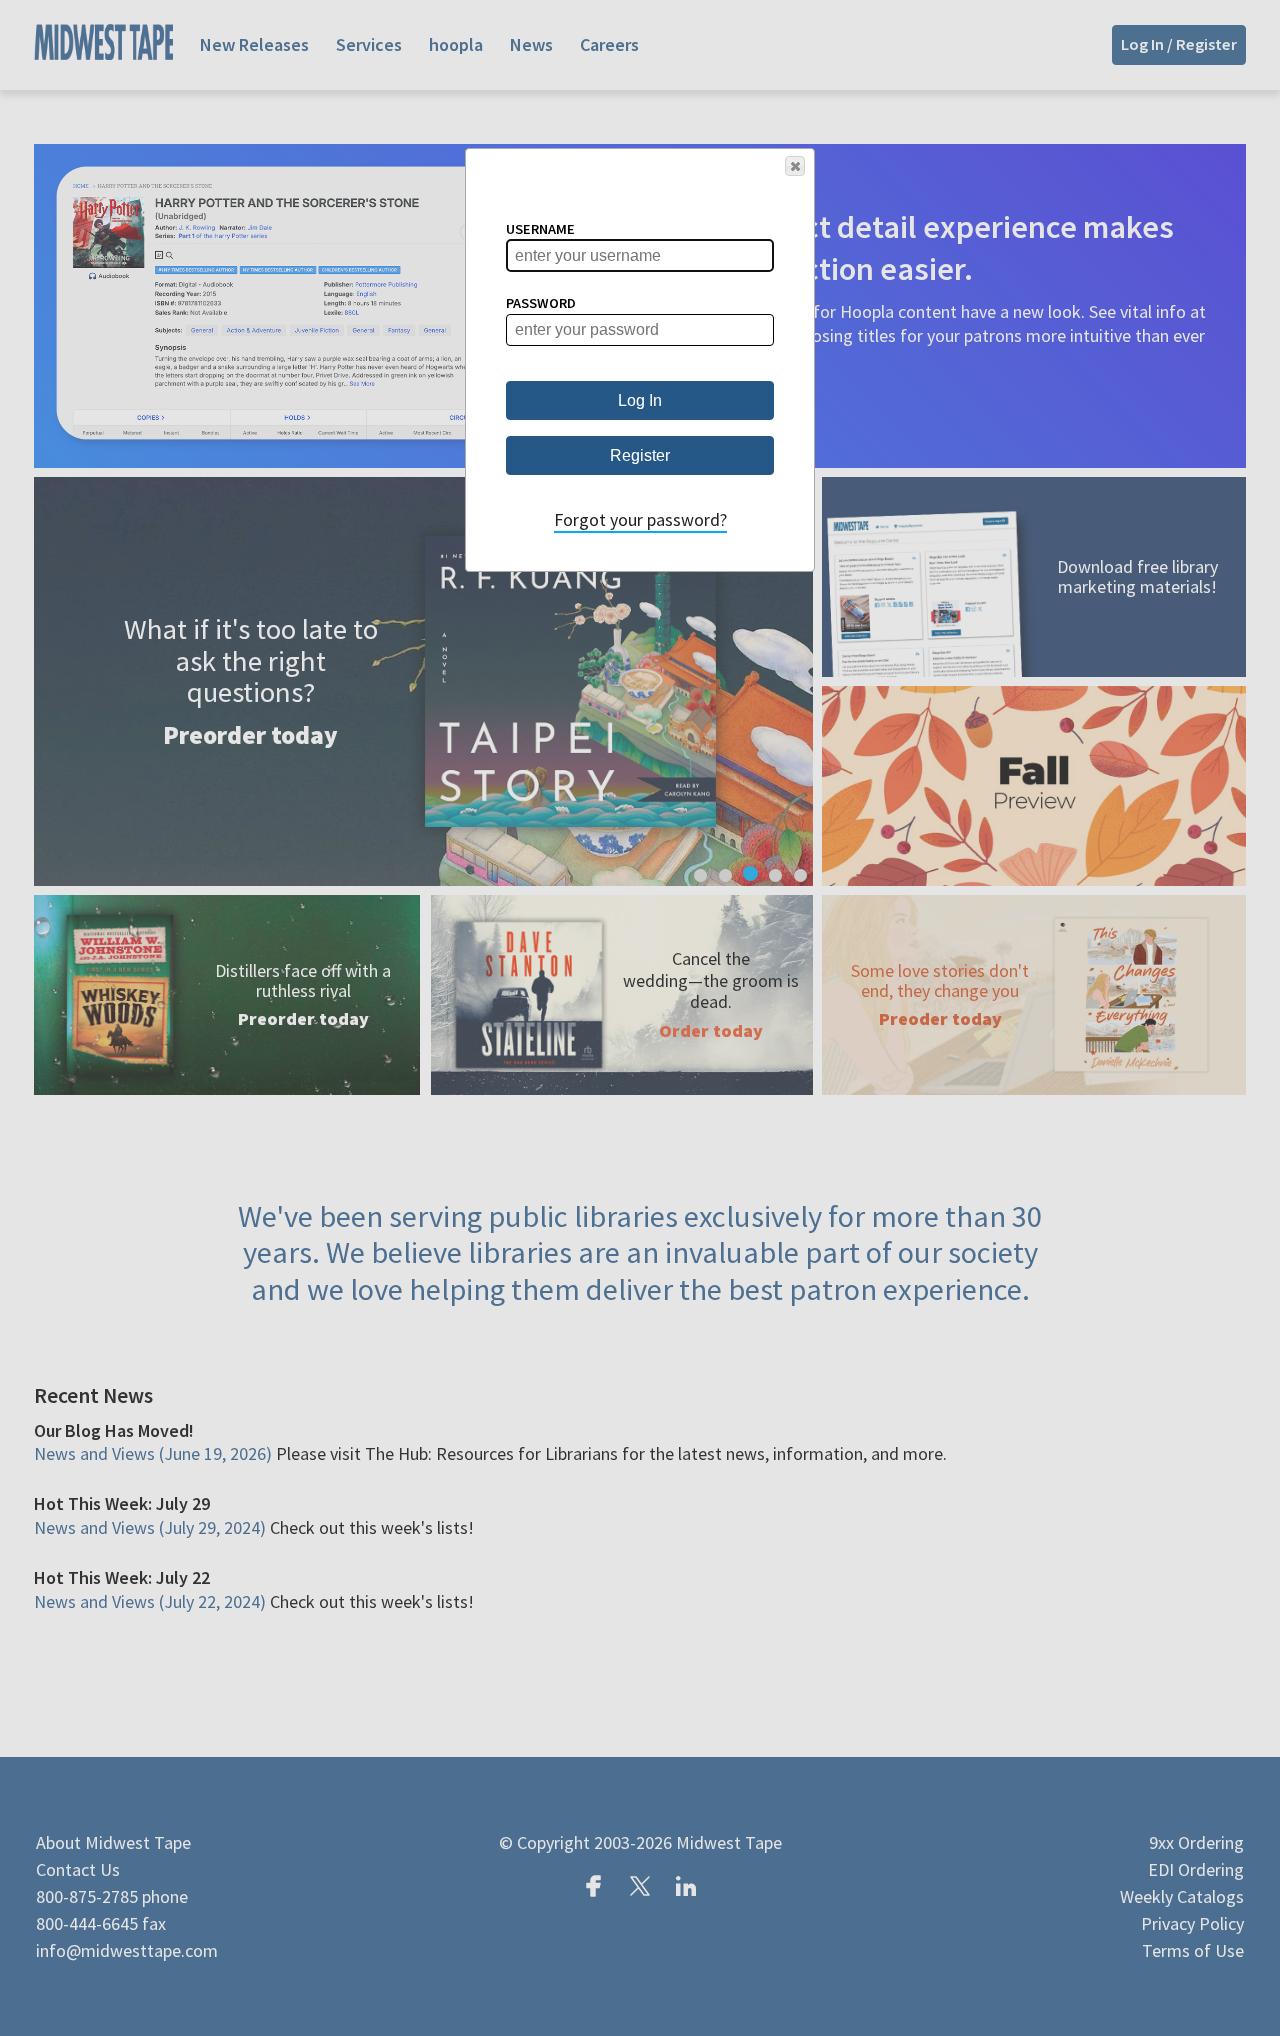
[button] (795, 166)
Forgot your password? (640, 519)
